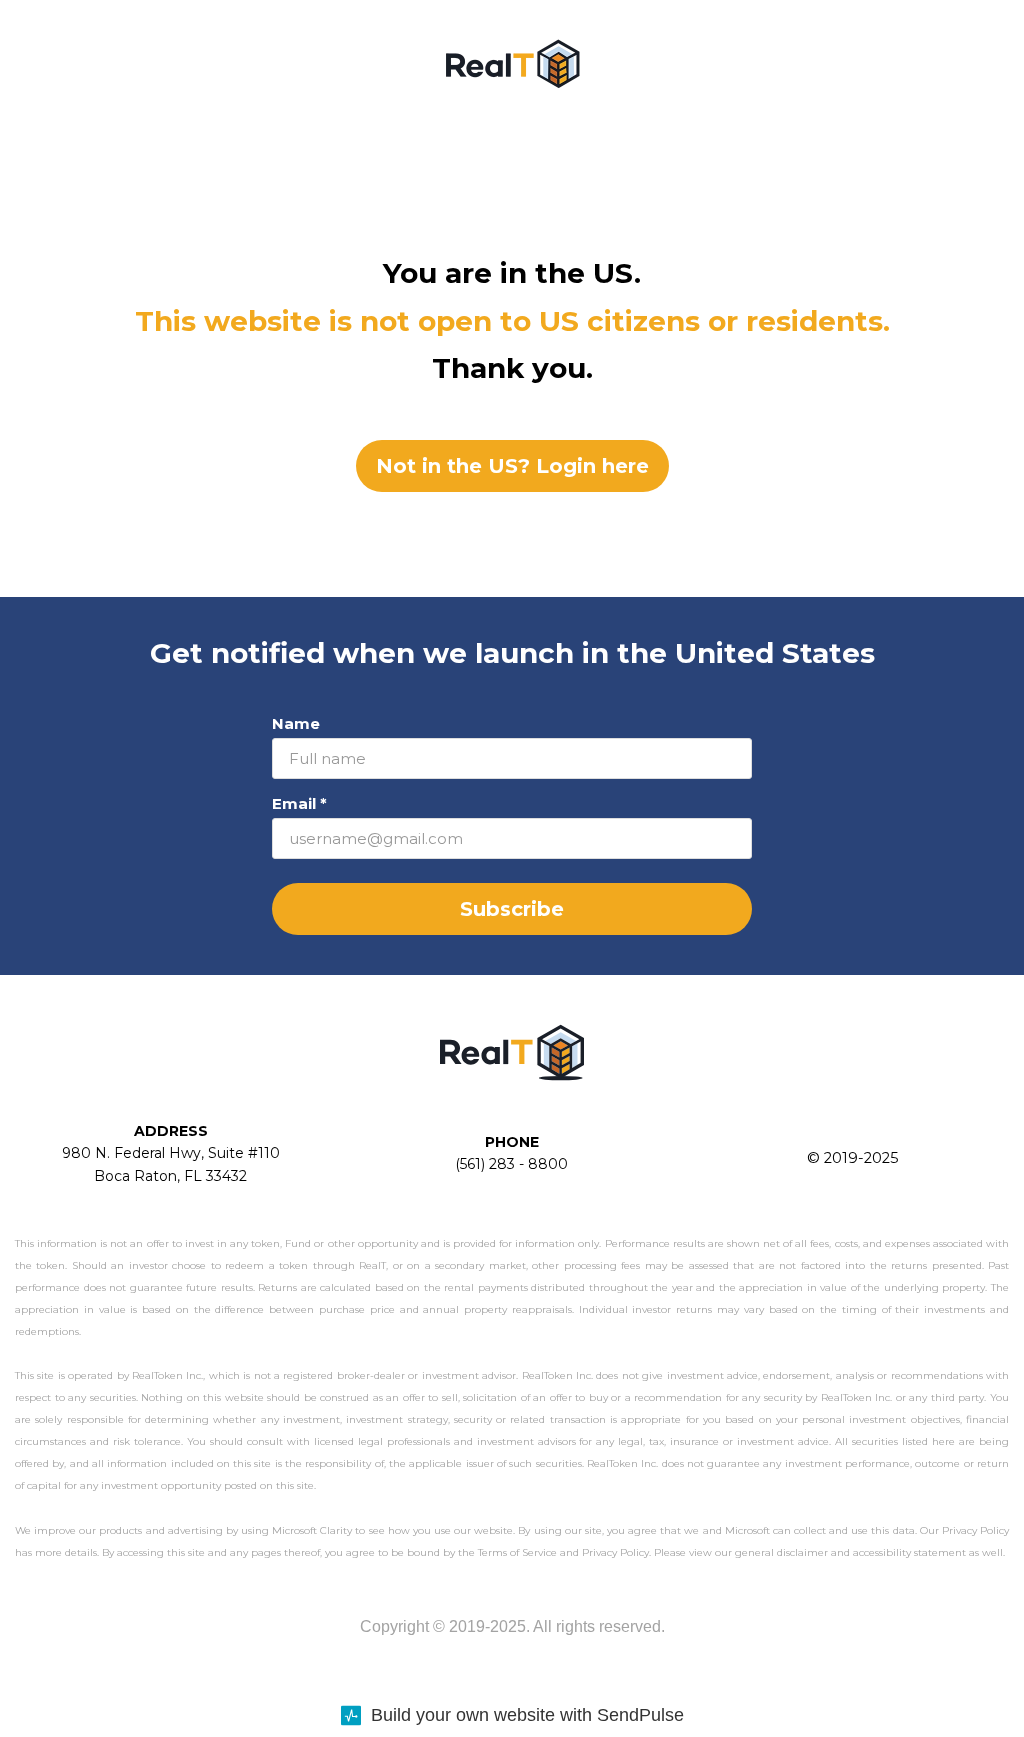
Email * (299, 803)
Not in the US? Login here (512, 466)
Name (296, 723)
